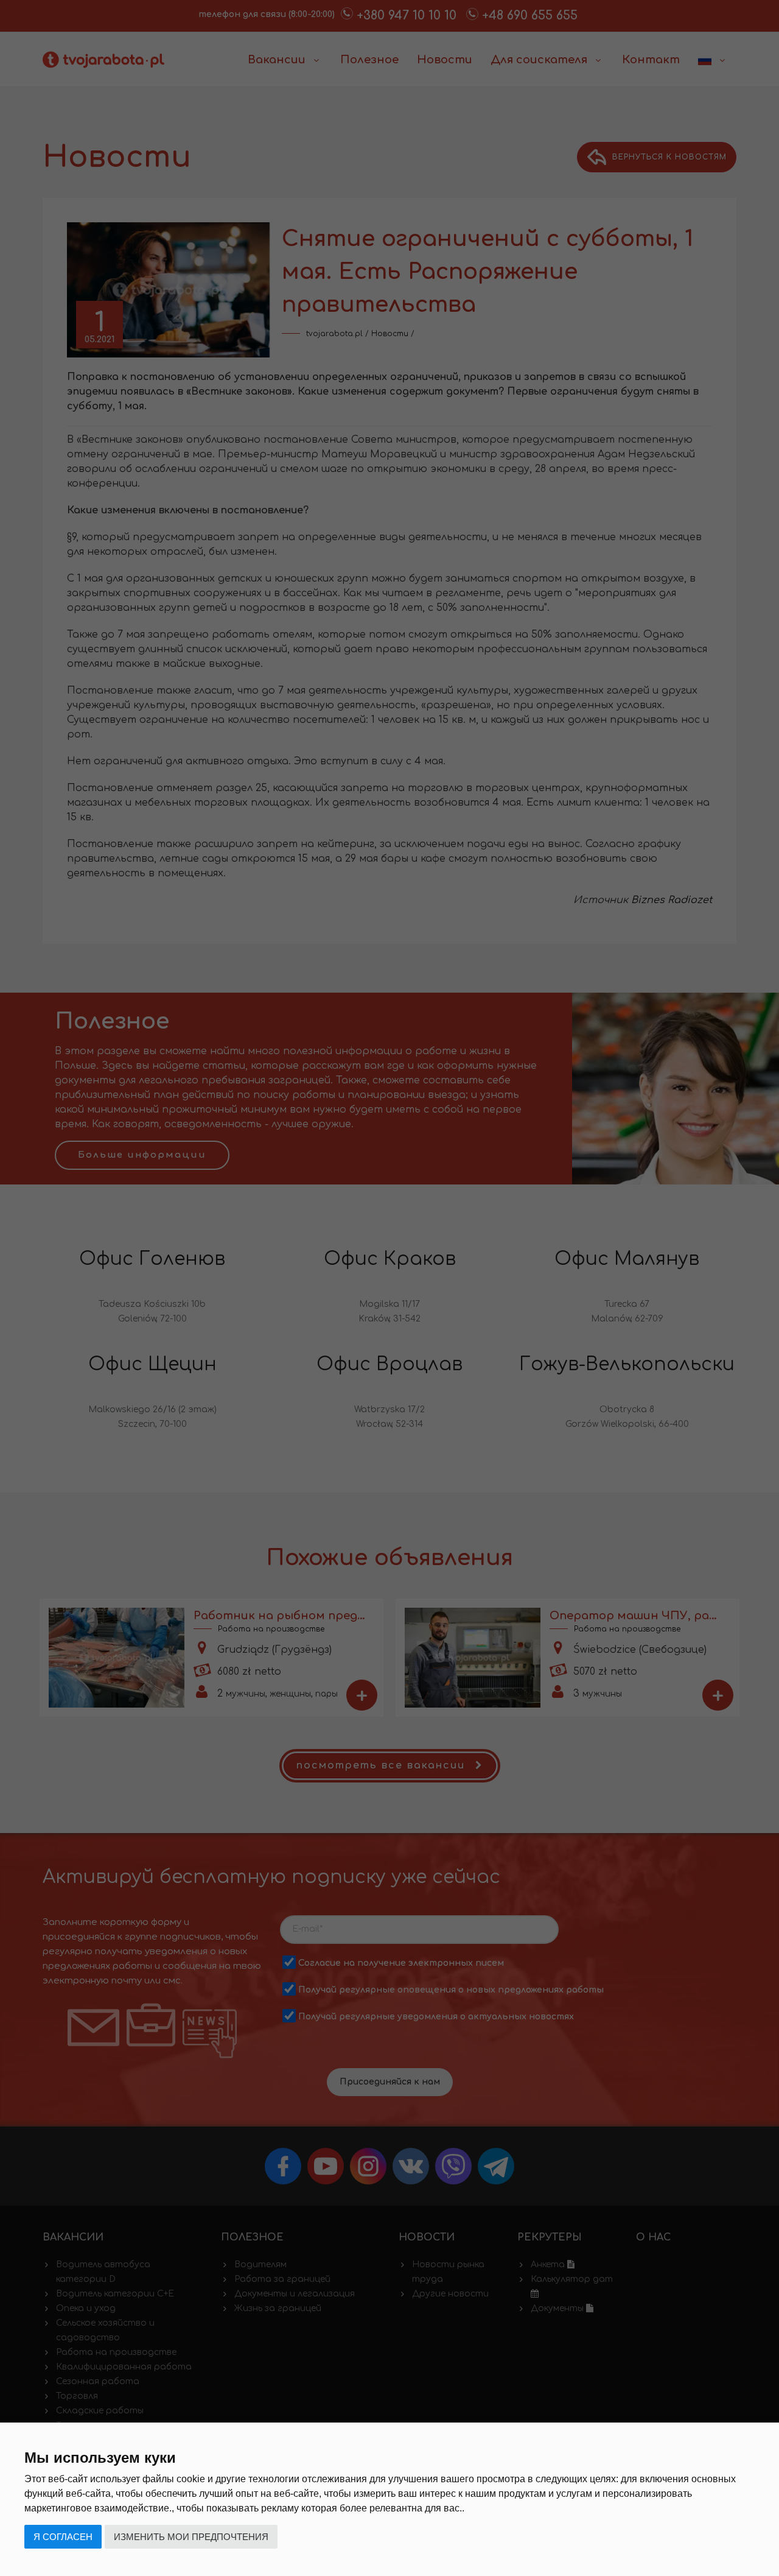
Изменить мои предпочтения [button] (191, 2537)
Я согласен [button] (63, 2537)
